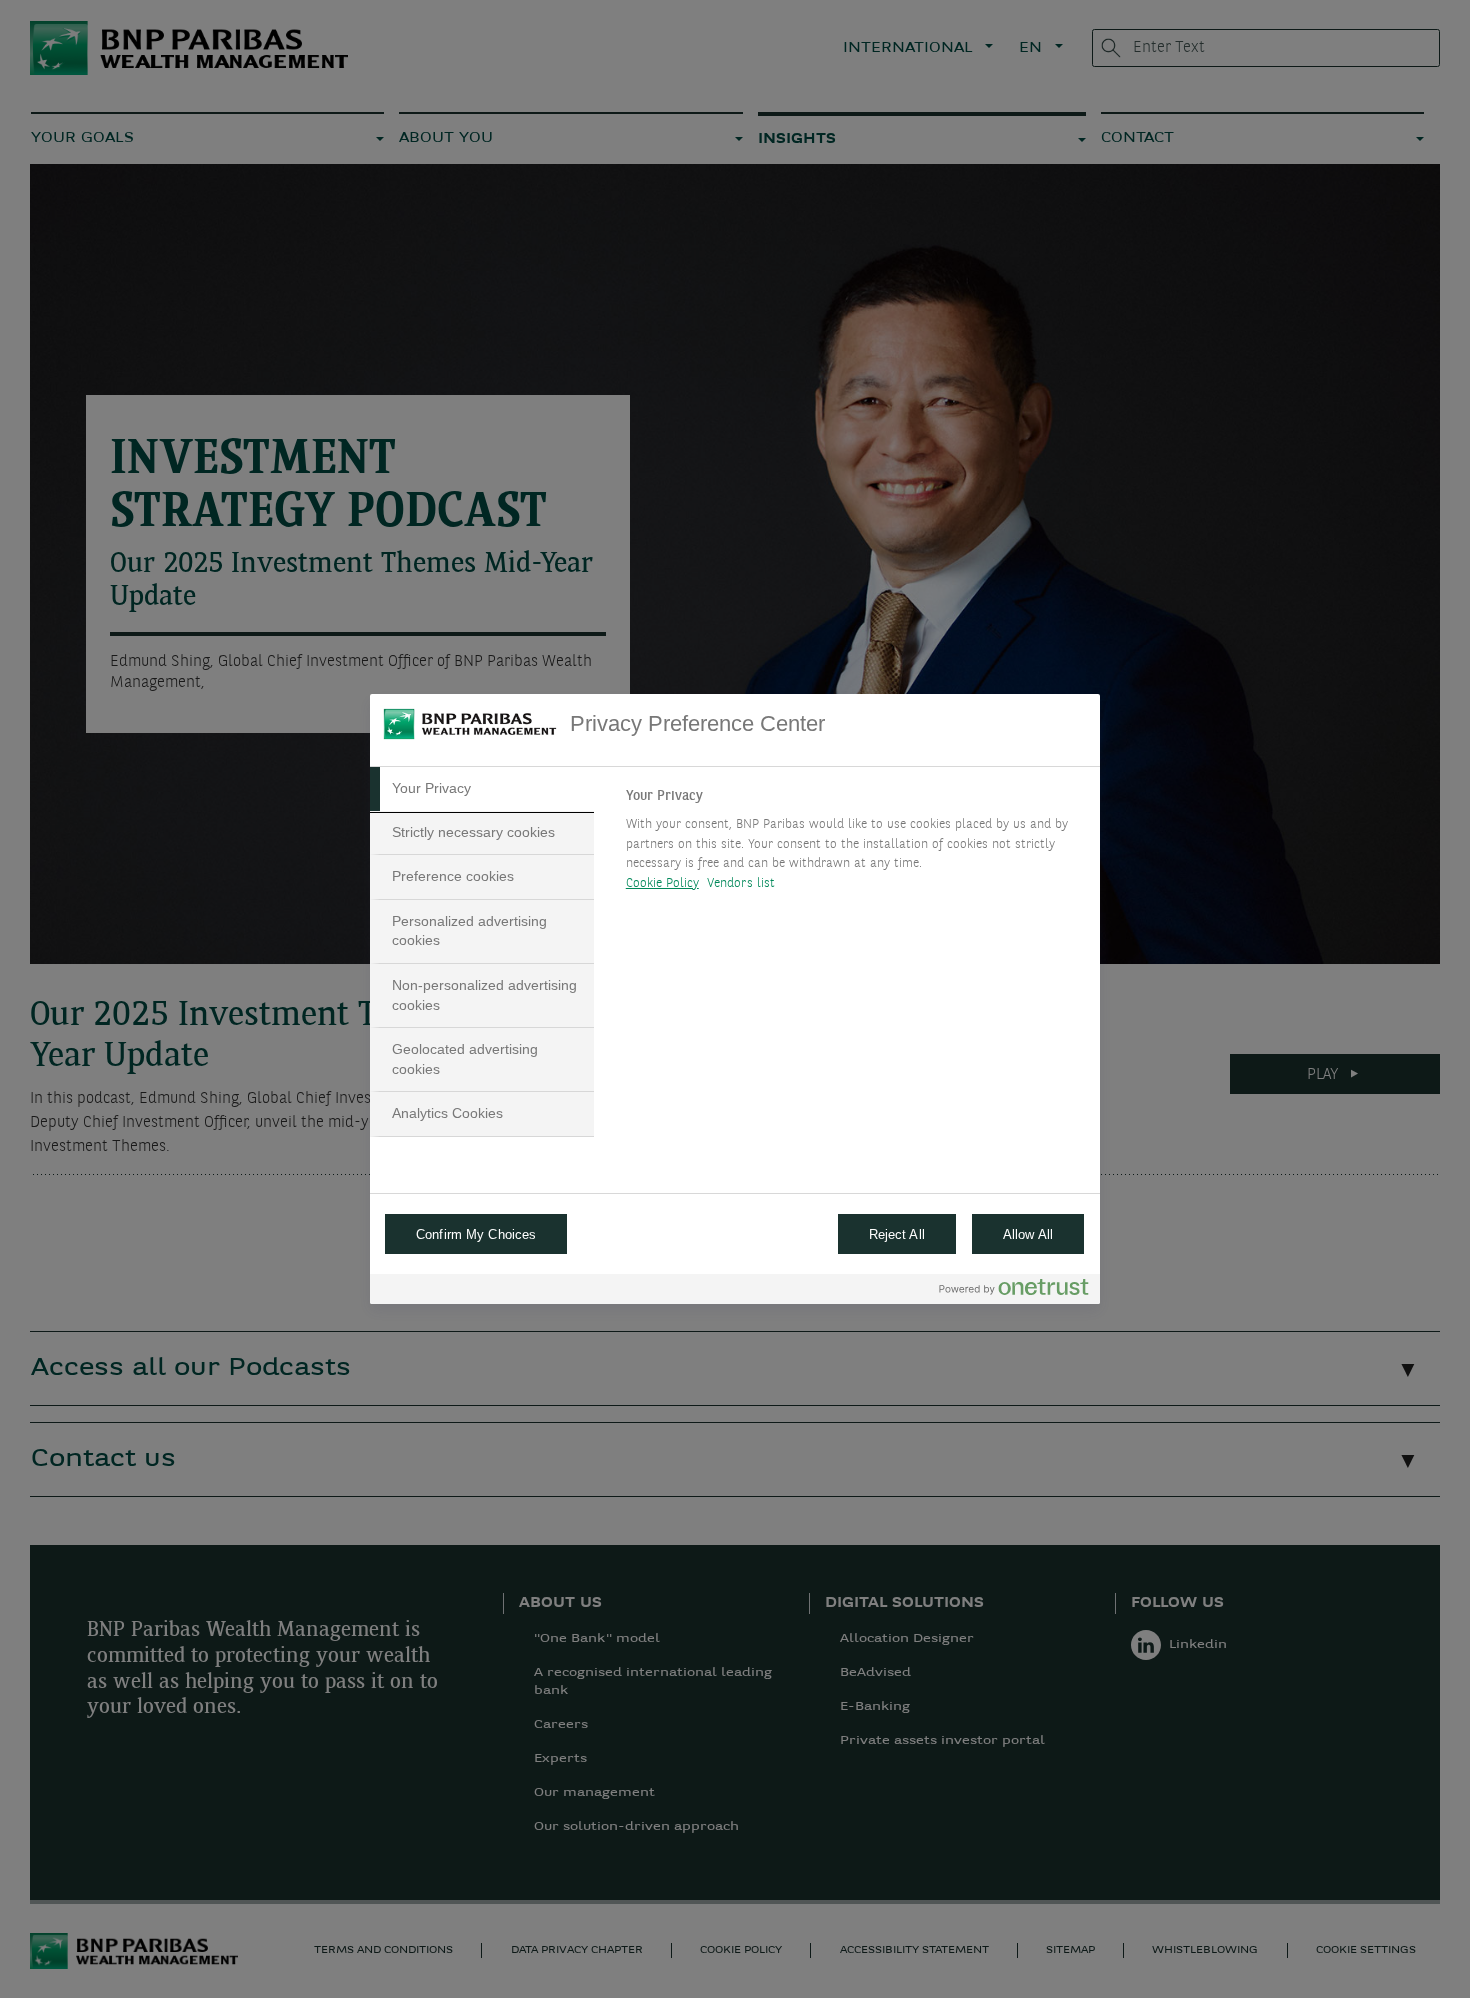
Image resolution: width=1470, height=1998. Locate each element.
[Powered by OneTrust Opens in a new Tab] (1014, 1291)
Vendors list (741, 883)
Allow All (1028, 1234)
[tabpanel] (854, 845)
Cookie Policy (662, 883)
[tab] (482, 789)
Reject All (897, 1234)
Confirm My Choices (476, 1234)
